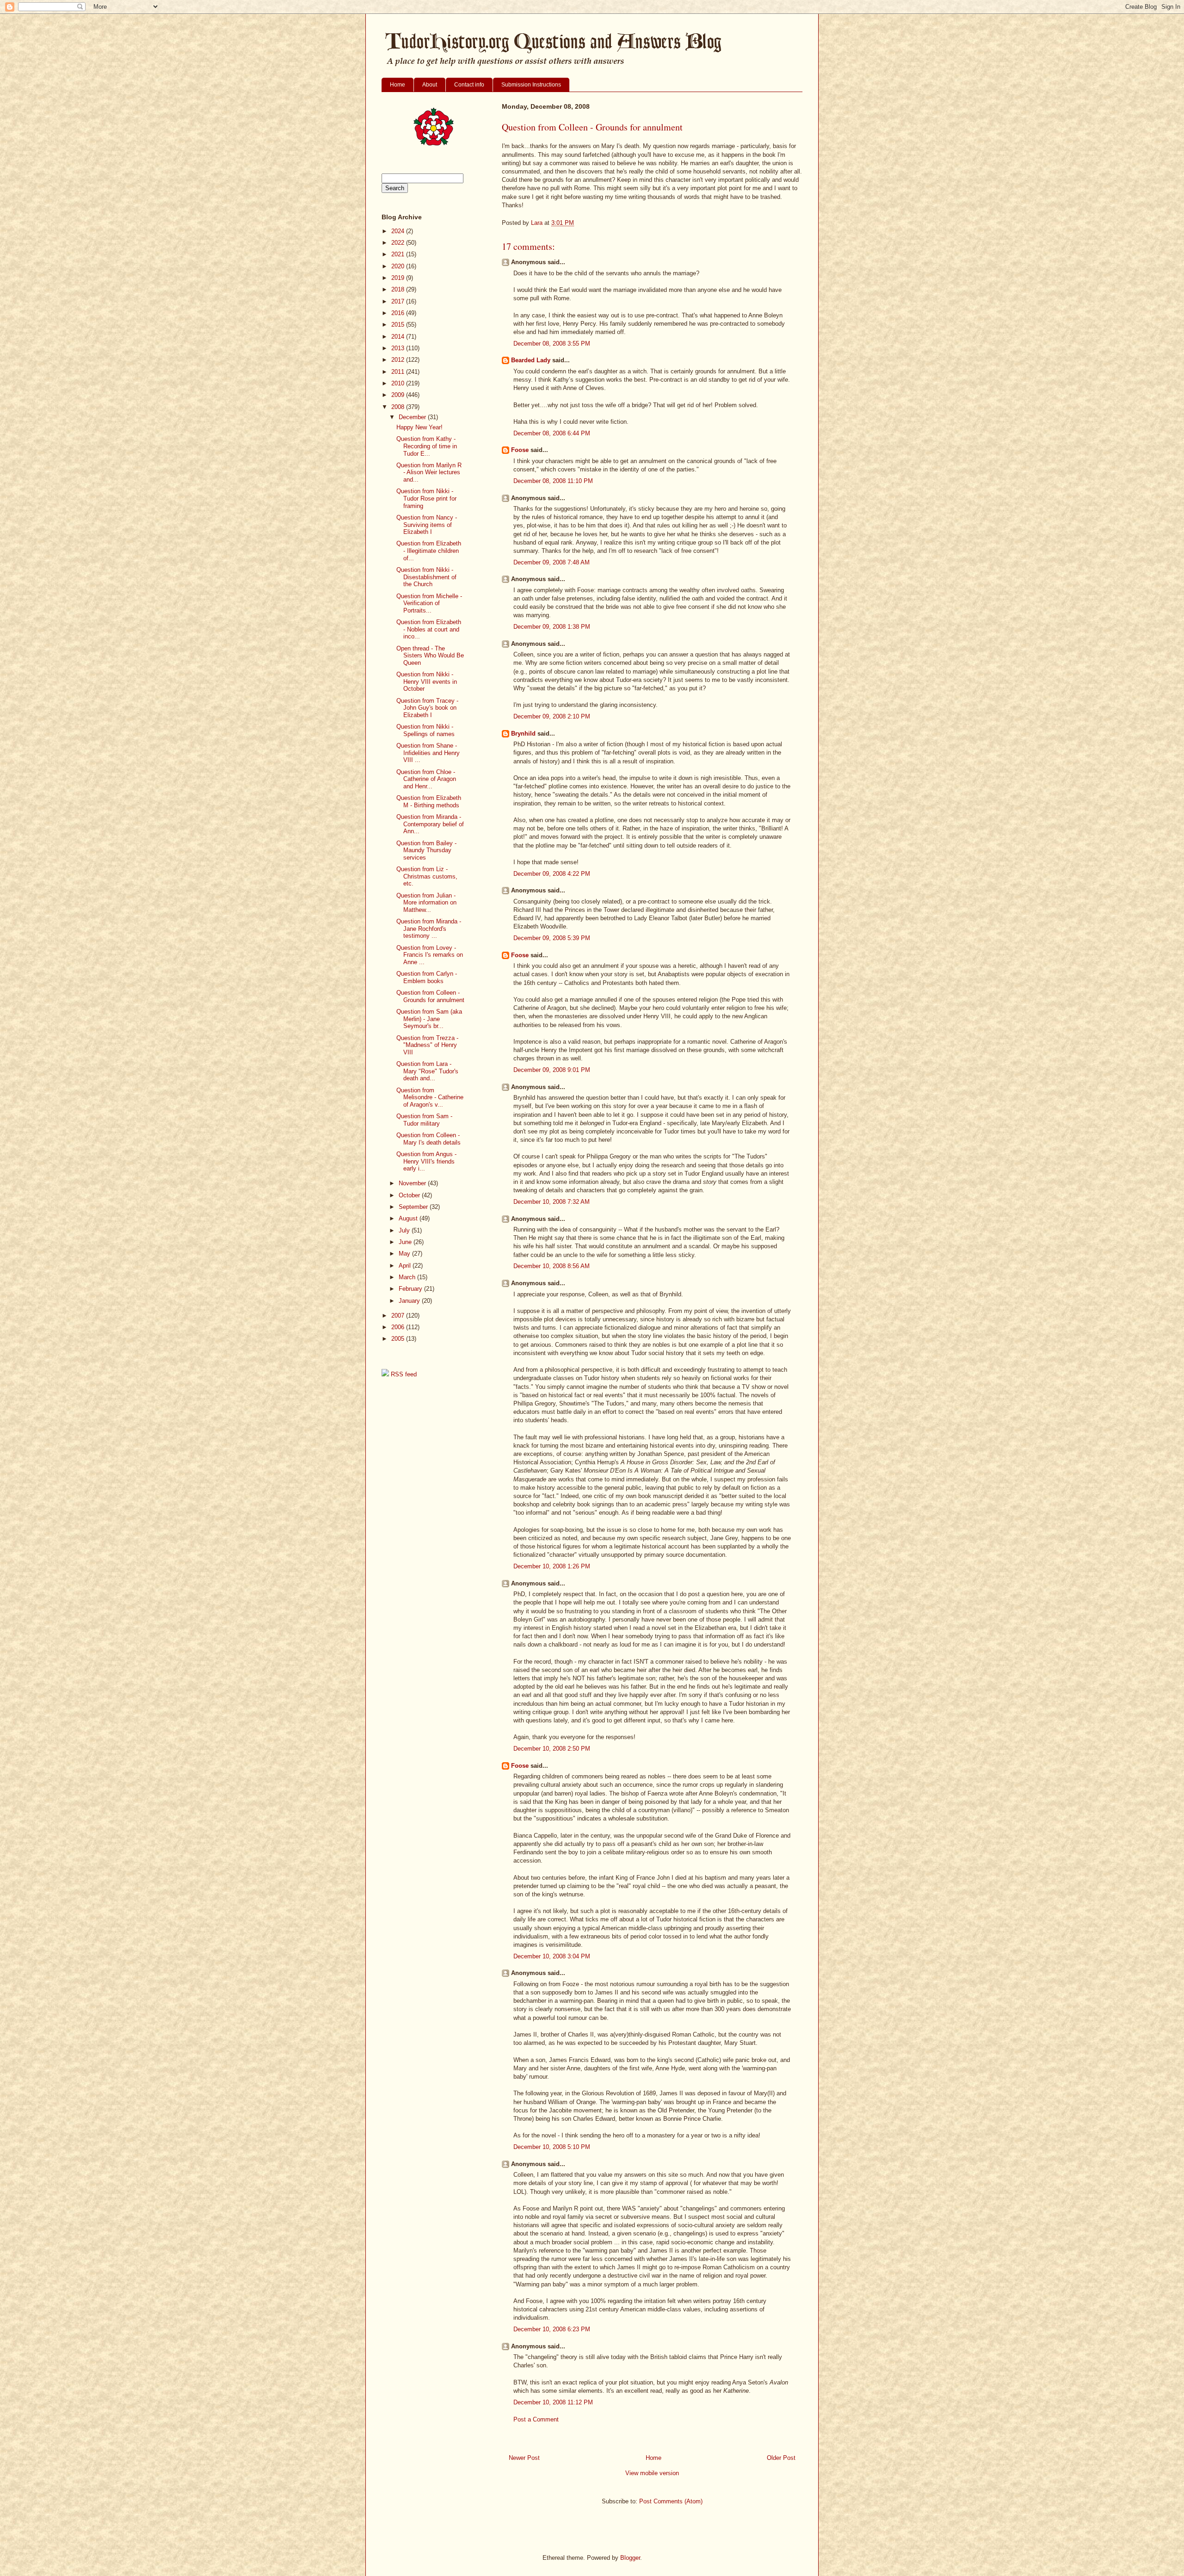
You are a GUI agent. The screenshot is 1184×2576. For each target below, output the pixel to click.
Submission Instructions (531, 85)
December (413, 417)
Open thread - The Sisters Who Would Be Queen (430, 656)
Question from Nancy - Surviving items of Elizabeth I (427, 525)
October (410, 1195)
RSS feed (403, 1374)
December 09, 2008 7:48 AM (552, 562)
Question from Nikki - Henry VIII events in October (427, 681)
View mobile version (652, 2473)
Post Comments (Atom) (671, 2501)
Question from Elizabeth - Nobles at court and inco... (429, 629)
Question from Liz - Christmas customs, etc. (427, 876)
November (413, 1183)
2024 (399, 231)
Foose (520, 450)
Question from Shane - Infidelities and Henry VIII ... (428, 753)
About (430, 85)
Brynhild (523, 734)
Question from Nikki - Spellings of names (425, 730)
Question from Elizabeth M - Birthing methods (429, 802)
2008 (399, 407)
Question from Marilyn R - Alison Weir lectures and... (429, 472)
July (405, 1230)
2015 (399, 325)
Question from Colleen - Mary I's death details (429, 1139)
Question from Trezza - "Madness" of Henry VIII (427, 1045)
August (409, 1218)
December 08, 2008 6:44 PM (552, 433)
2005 (399, 1339)
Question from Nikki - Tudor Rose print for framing (426, 498)
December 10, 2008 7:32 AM (552, 1202)
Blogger (630, 2558)
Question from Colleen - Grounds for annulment (430, 996)
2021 (399, 254)
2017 (399, 301)
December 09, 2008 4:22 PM (552, 874)
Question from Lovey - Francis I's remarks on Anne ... (430, 955)
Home (398, 85)
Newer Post (524, 2458)
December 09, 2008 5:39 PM (552, 938)
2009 (399, 395)
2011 (399, 372)
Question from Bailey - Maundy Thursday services (426, 850)
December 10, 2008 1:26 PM (552, 1566)
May (405, 1254)
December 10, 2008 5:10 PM (552, 2147)
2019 (399, 278)
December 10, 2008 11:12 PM (553, 2402)
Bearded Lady (531, 360)
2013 (399, 348)
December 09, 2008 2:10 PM (552, 716)
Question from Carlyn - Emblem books (427, 977)
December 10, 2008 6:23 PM (552, 2329)
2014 (399, 337)
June (406, 1242)
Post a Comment (536, 2419)
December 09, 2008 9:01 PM (552, 1070)
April (406, 1266)
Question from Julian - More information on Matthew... (426, 903)
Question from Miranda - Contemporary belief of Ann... (430, 824)
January (410, 1301)
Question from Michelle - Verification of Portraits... (429, 603)
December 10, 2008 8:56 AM (552, 1266)
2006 (399, 1327)
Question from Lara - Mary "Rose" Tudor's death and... (427, 1071)
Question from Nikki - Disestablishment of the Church (426, 577)
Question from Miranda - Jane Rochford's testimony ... (429, 929)
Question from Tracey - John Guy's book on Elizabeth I (427, 708)
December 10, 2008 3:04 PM (552, 1956)
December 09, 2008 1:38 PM (552, 627)
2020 (399, 266)
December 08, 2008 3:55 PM (552, 344)
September (414, 1207)
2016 (399, 313)
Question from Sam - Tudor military (424, 1120)
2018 (399, 289)
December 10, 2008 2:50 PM (552, 1749)
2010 (399, 383)
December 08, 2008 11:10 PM (553, 481)
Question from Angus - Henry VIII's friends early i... (426, 1161)
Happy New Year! (419, 427)
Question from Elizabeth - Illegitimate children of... (429, 551)
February (411, 1289)
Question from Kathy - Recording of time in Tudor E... (427, 446)
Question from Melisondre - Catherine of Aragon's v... (430, 1097)
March (408, 1277)
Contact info (469, 85)
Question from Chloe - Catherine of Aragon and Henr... (426, 779)
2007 (399, 1316)
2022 (399, 243)
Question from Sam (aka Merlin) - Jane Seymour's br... (429, 1019)
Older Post (781, 2458)
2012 (399, 360)
